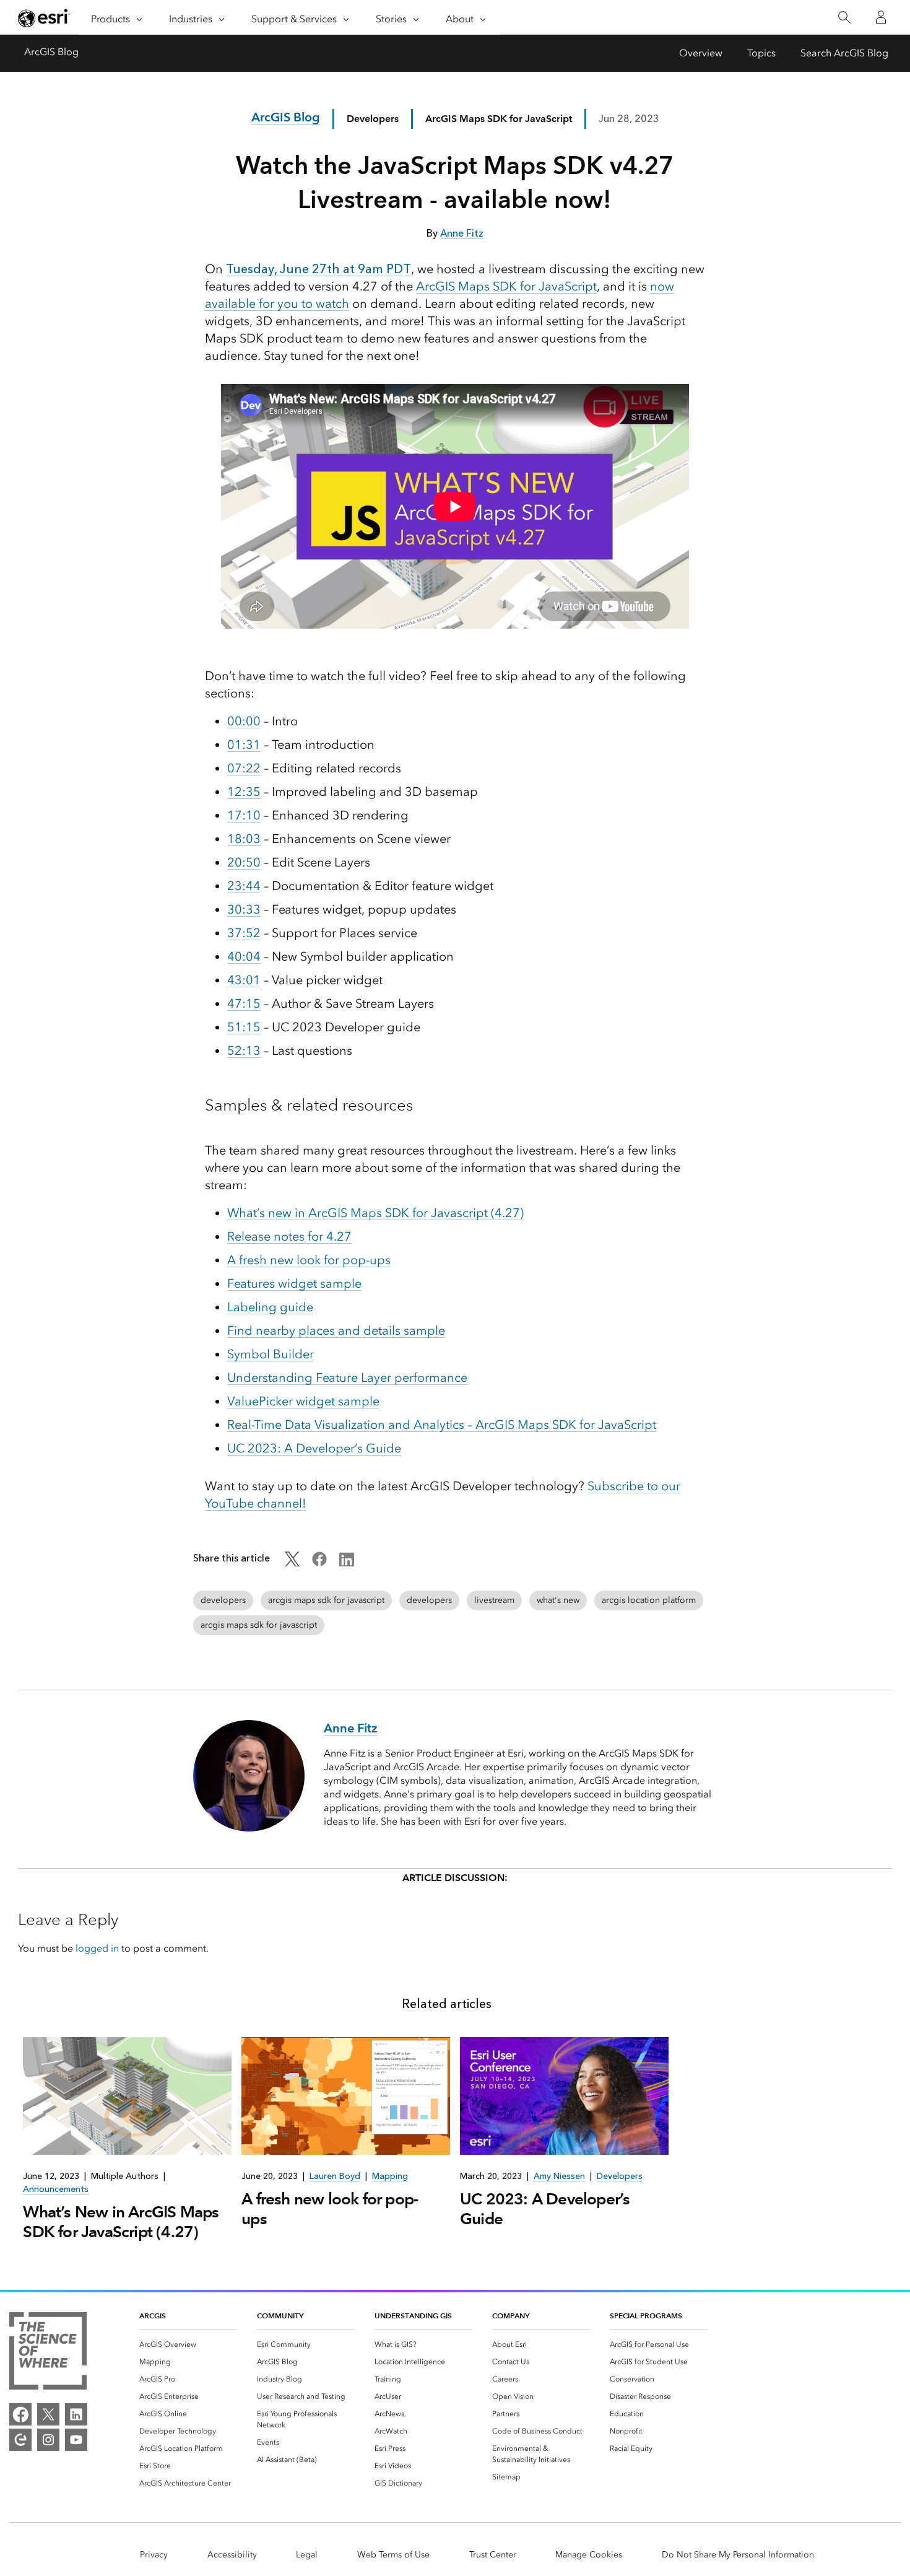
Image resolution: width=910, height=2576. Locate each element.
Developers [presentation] (620, 2176)
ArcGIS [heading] (153, 2316)
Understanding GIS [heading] (413, 2316)
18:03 (244, 839)
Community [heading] (280, 2316)
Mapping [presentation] (390, 2176)
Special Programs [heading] (646, 2316)
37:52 (244, 933)
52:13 (244, 1050)
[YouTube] (76, 2440)
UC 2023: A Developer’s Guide (314, 1448)
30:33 (244, 909)
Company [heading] (511, 2316)
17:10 (244, 815)
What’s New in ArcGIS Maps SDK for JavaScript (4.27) (121, 2222)
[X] (48, 2414)
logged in (97, 1948)
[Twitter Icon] (292, 1563)
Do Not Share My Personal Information (738, 2555)
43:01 (244, 980)
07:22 (244, 768)
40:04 (244, 956)
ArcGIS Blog (51, 52)
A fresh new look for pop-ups (309, 1260)
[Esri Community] (20, 2440)
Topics (761, 53)
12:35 (244, 792)
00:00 (244, 721)
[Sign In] (881, 17)
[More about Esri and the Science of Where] (48, 2353)
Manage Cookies (589, 2555)
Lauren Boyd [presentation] (335, 2176)
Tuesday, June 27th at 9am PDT (318, 269)
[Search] (844, 18)
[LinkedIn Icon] (347, 1563)
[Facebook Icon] (319, 1563)
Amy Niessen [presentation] (559, 2176)
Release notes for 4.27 (289, 1236)
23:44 (244, 886)
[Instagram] (48, 2440)
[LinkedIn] (76, 2414)
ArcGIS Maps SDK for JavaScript (506, 286)
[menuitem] (188, 2344)
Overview (701, 53)
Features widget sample (294, 1283)
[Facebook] (20, 2414)
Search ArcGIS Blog (844, 53)
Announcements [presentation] (56, 2189)
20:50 (244, 862)
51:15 (244, 1027)
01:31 (244, 744)
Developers (373, 119)
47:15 (244, 1003)
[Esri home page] (44, 18)
